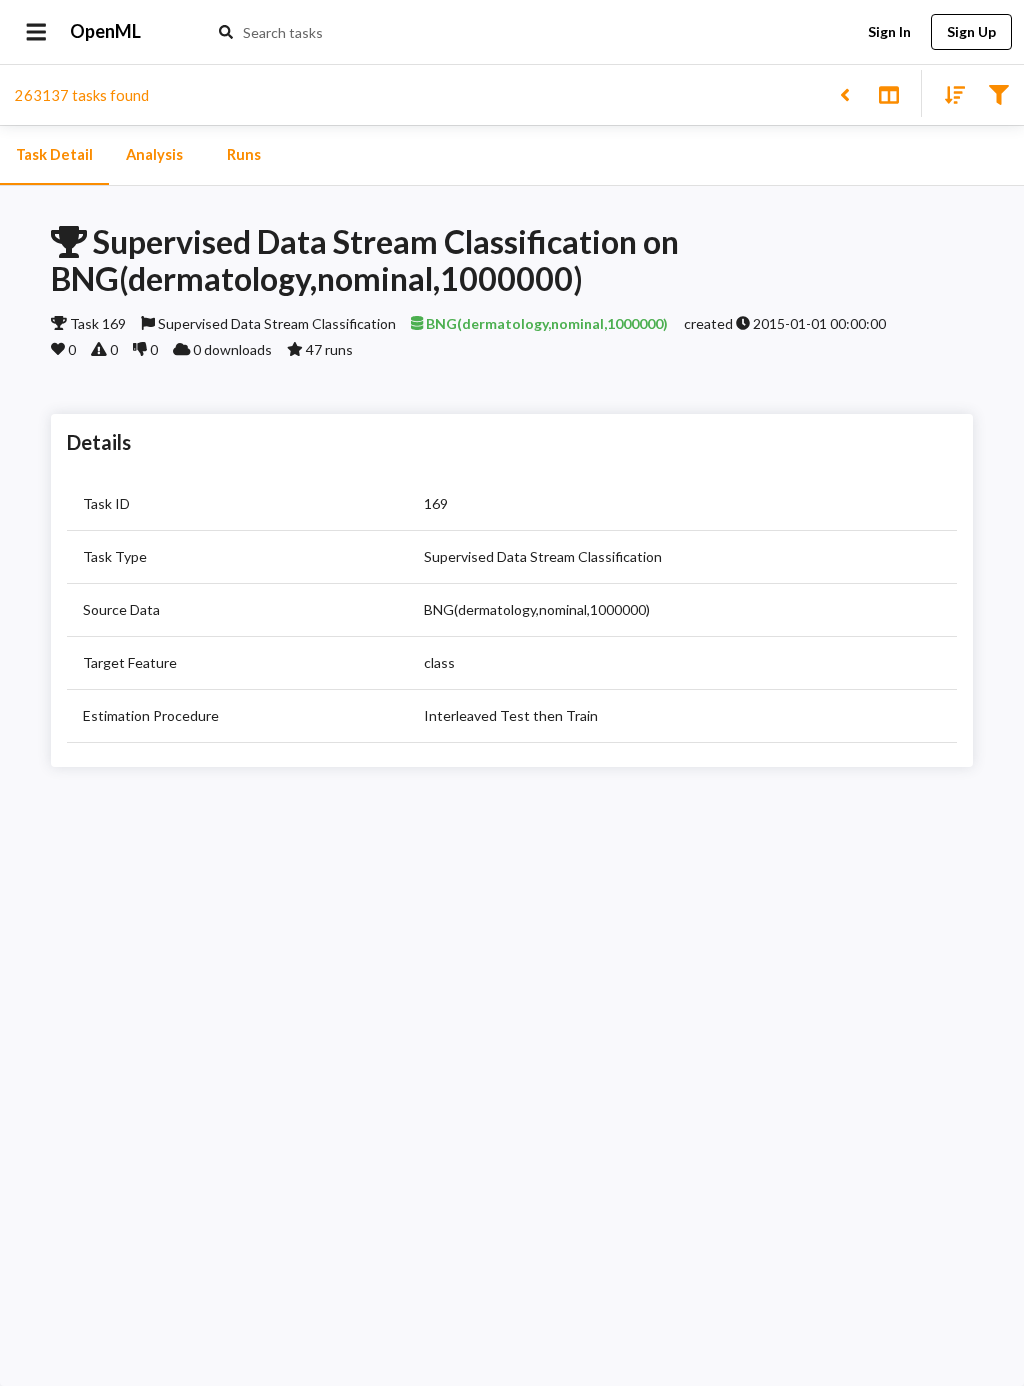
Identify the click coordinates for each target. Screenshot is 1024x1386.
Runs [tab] (244, 154)
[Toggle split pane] (888, 93)
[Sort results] (949, 93)
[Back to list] (844, 93)
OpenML (105, 31)
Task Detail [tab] (54, 154)
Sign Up (971, 31)
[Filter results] (998, 93)
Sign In (889, 31)
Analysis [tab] (154, 154)
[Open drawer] (36, 32)
